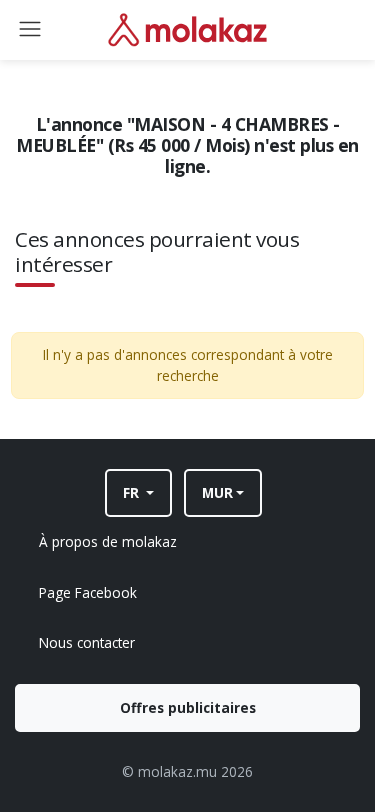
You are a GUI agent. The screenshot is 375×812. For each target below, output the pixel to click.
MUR (217, 492)
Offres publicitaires (188, 707)
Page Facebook (88, 592)
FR (133, 492)
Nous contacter (87, 642)
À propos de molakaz (108, 541)
